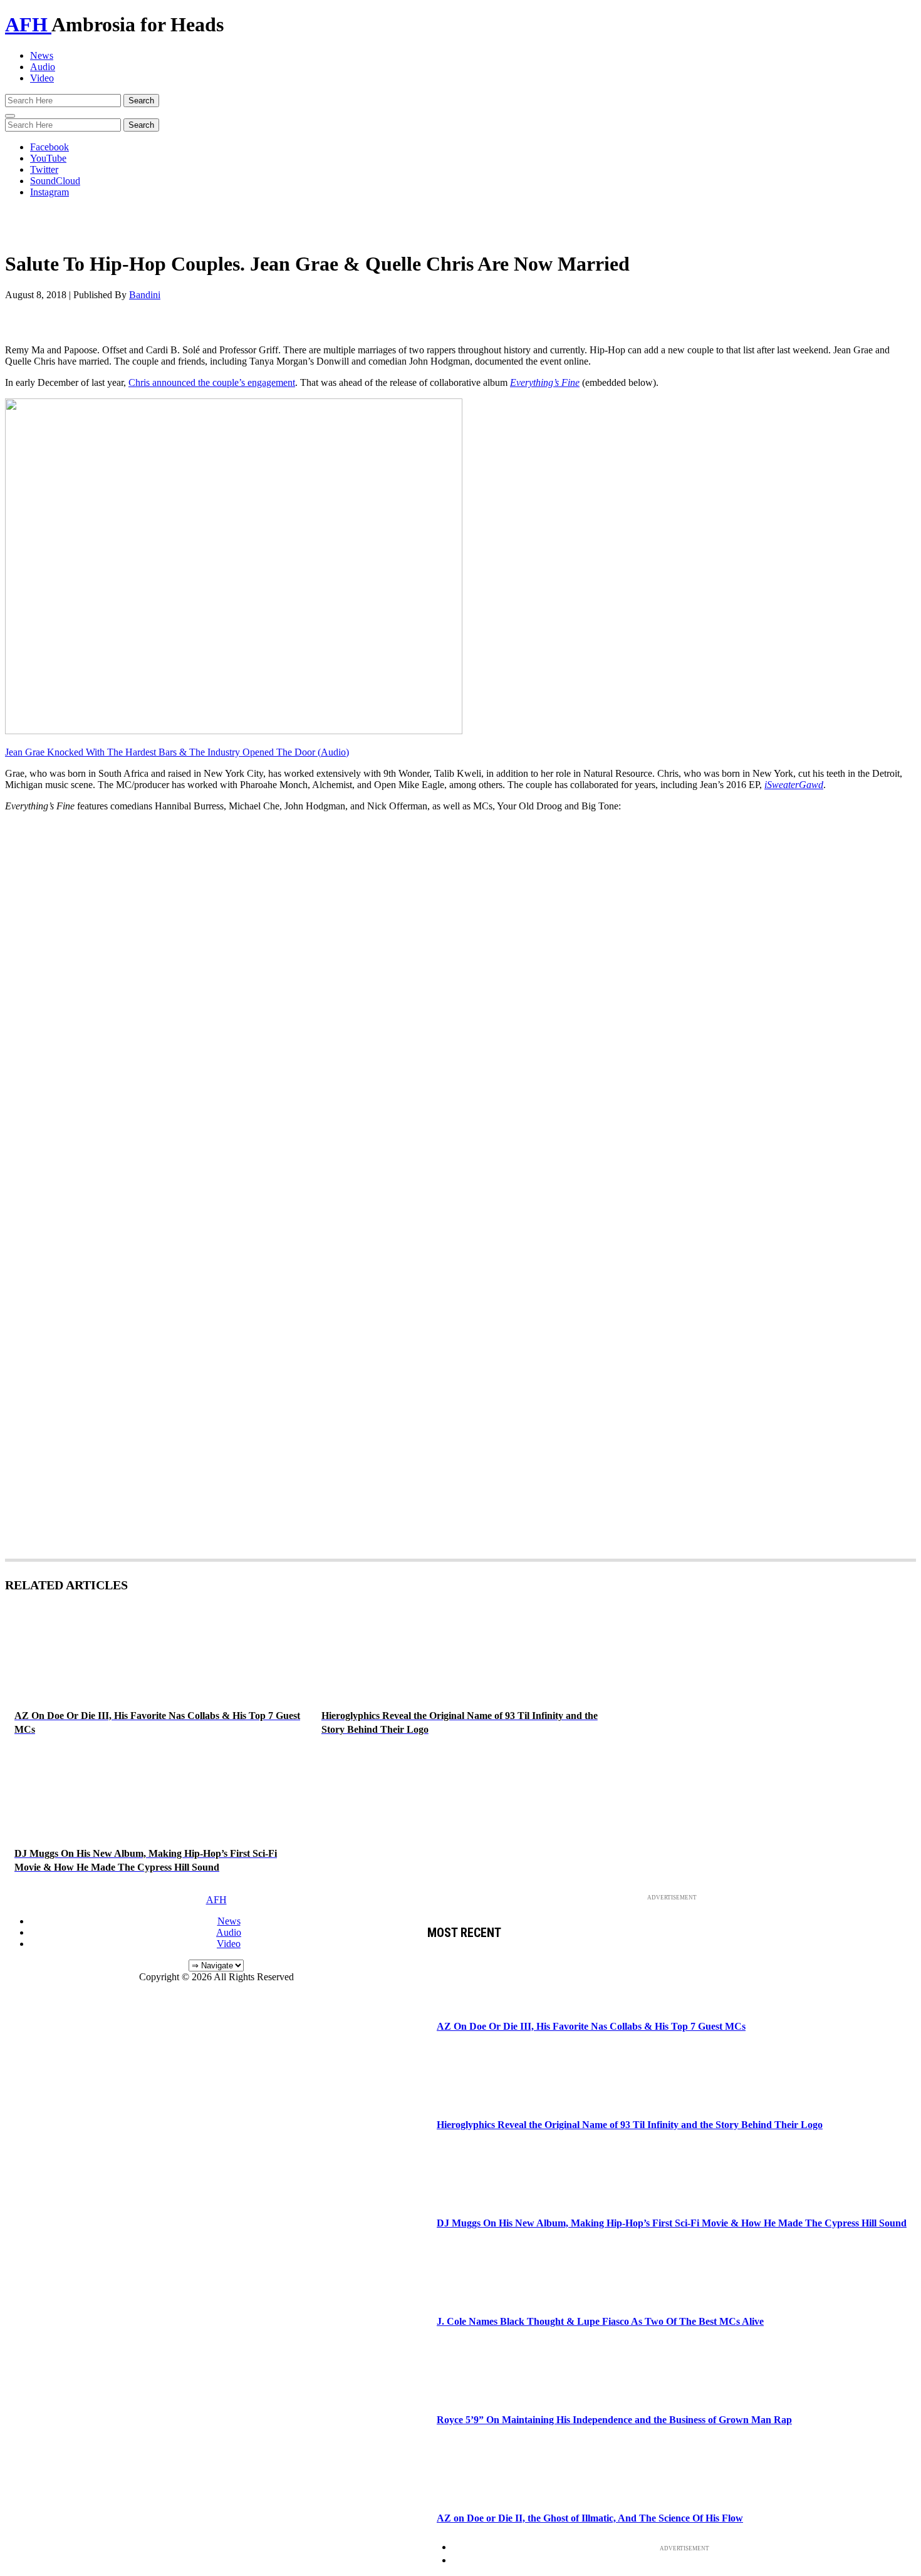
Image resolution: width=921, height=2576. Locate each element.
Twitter (44, 169)
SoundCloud (55, 181)
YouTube (48, 158)
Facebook (49, 147)
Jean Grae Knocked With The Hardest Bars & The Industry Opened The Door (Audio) (177, 752)
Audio (43, 67)
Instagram (49, 192)
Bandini (145, 295)
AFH (28, 24)
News (42, 55)
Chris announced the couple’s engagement (212, 382)
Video (42, 78)
